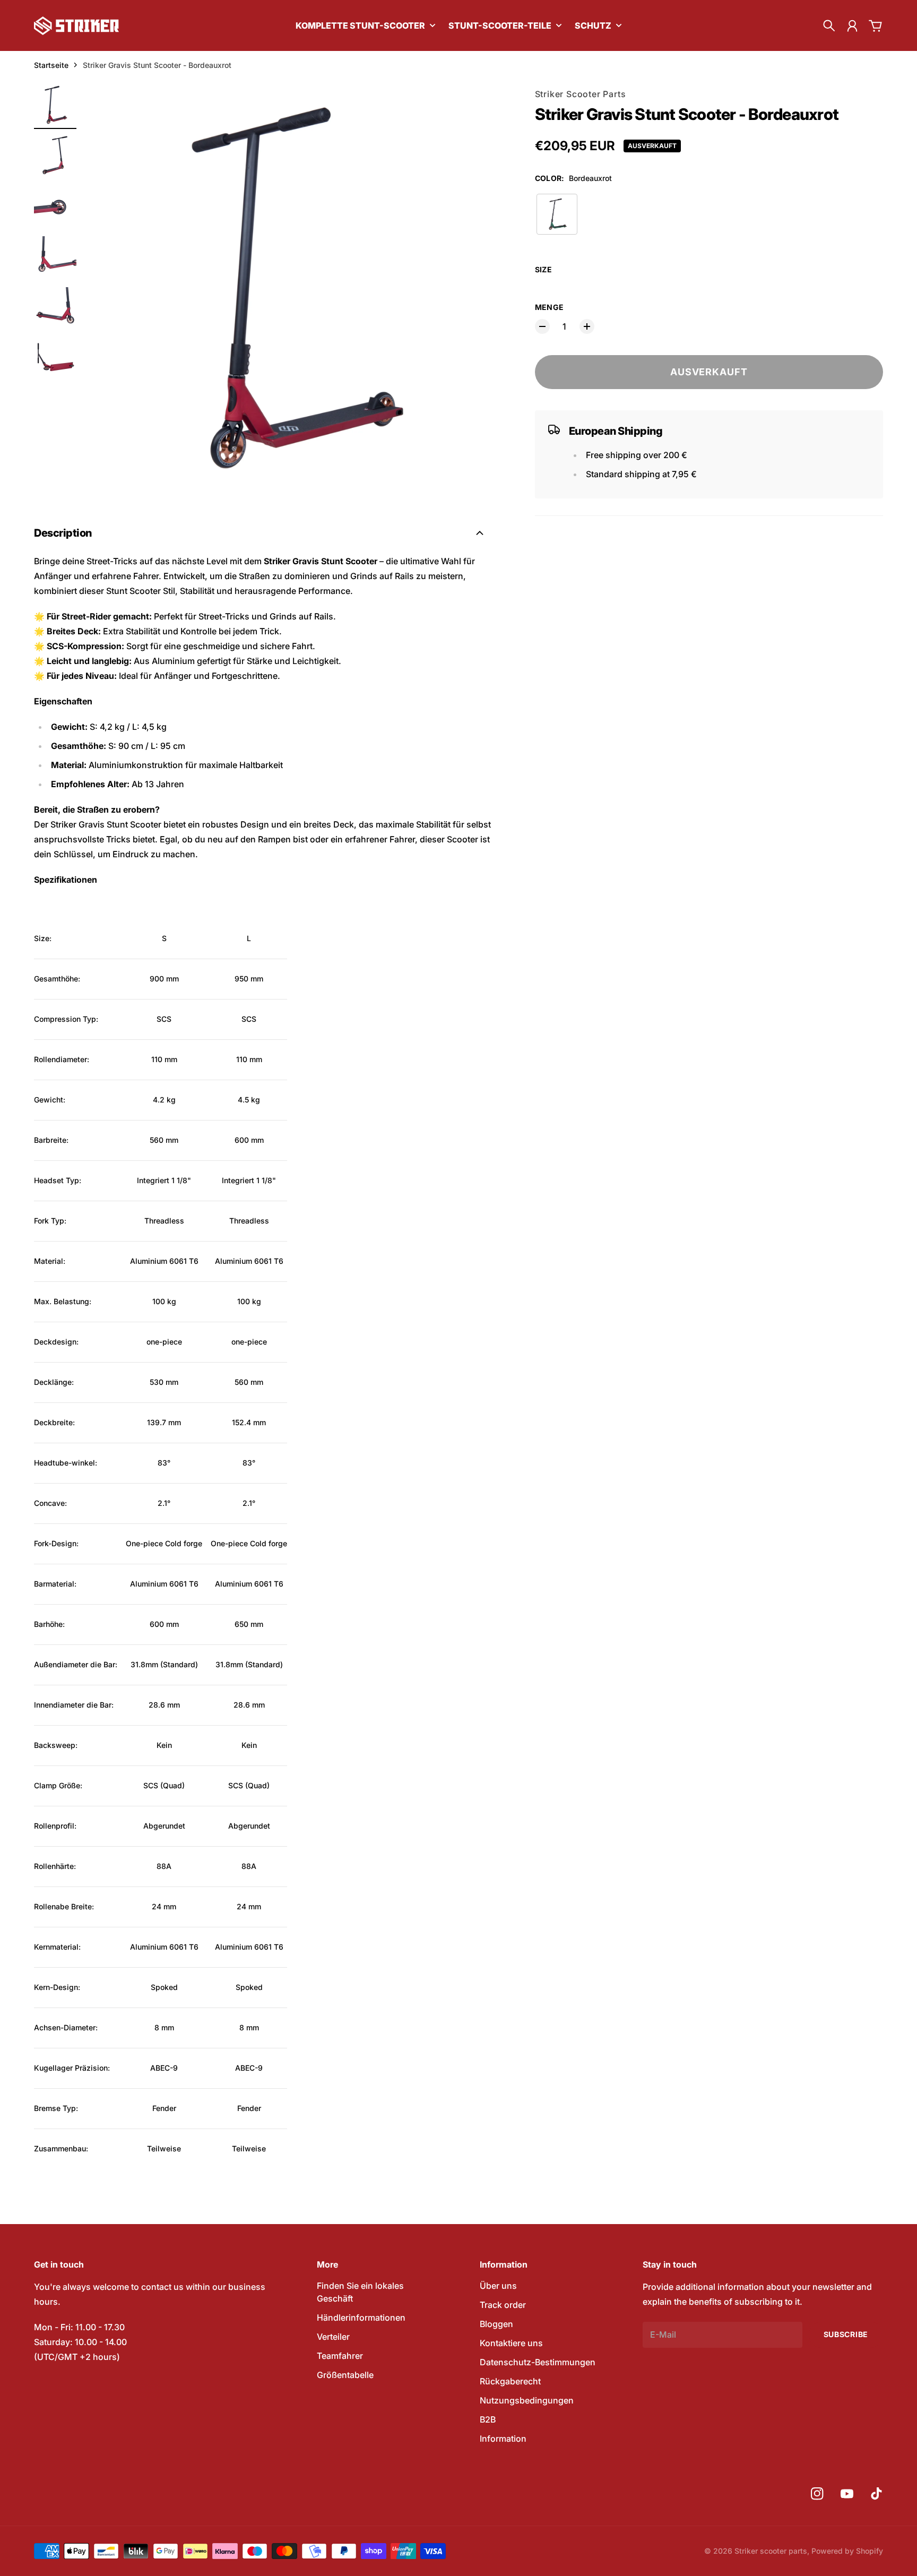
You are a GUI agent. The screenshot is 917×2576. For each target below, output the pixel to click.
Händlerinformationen (361, 2317)
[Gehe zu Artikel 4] (55, 257)
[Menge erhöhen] (587, 326)
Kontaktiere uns (511, 2343)
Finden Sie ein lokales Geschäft (360, 2292)
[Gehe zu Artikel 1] (55, 105)
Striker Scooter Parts (581, 94)
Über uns (498, 2286)
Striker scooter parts (771, 2551)
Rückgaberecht (510, 2381)
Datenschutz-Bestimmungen (538, 2362)
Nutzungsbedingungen (527, 2400)
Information (503, 2439)
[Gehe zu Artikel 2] (55, 156)
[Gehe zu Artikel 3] (55, 206)
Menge (550, 307)
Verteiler (333, 2337)
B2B (488, 2419)
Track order (503, 2305)
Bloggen (496, 2324)
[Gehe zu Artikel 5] (55, 308)
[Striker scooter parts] (76, 26)
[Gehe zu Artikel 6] (55, 359)
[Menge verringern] (542, 326)
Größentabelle (345, 2375)
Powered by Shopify (847, 2551)
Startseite (51, 65)
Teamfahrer (340, 2356)
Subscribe (846, 2334)
